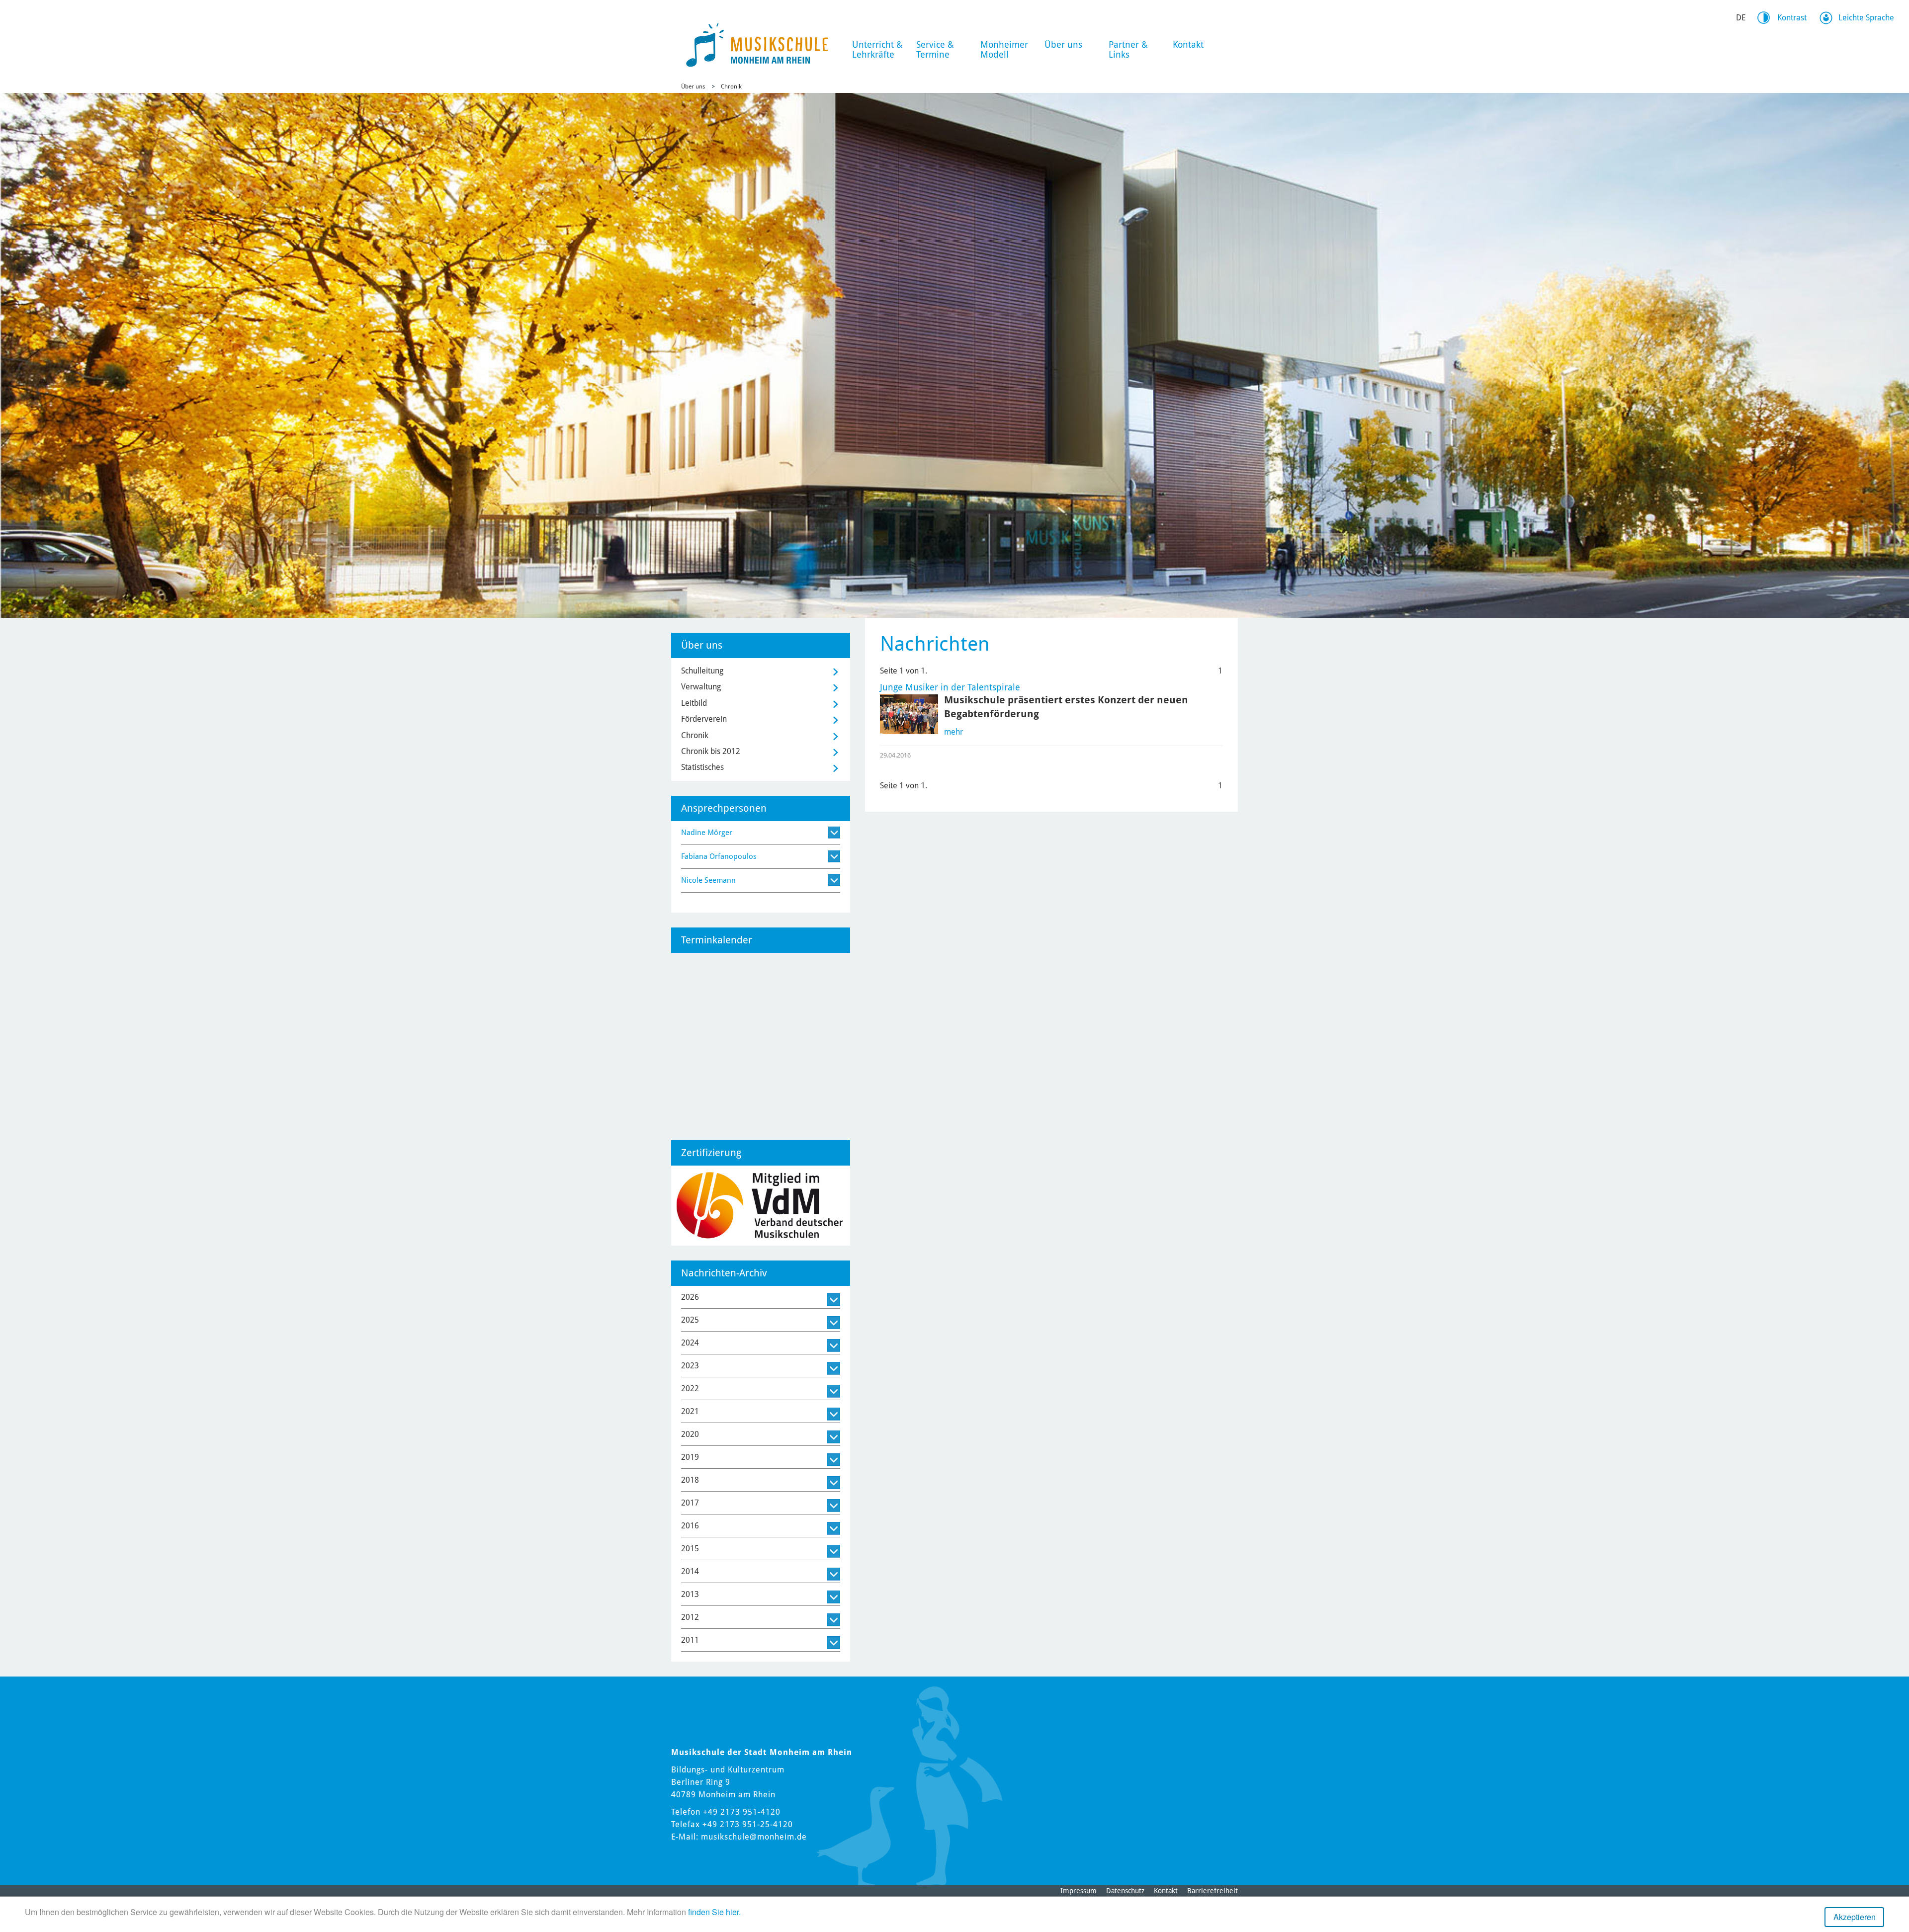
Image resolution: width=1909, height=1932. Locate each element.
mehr (954, 732)
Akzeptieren (1855, 1917)
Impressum (1079, 1891)
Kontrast (1792, 18)
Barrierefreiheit (1213, 1891)
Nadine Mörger (707, 833)
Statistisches (702, 767)
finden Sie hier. (714, 1912)
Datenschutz (1125, 1891)
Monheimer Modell (1004, 49)
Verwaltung (701, 687)
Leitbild (694, 703)
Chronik (731, 86)
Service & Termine (935, 49)
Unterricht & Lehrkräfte (877, 49)
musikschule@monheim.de (754, 1837)
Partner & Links (1128, 49)
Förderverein (704, 719)
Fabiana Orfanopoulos (719, 856)
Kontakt (1188, 44)
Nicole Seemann (708, 880)
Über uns (1063, 44)
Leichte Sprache (1866, 18)
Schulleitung (702, 671)
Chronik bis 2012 (711, 751)
